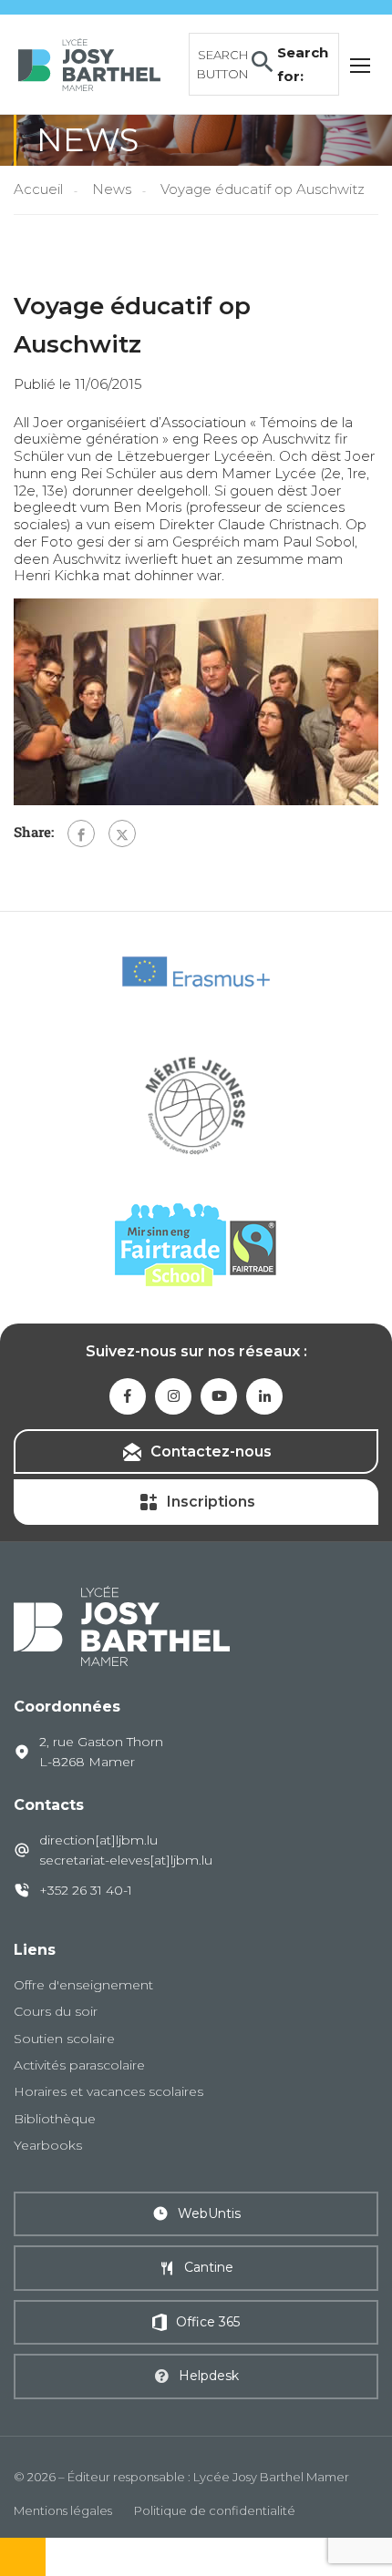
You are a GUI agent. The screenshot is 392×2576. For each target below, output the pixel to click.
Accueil (38, 189)
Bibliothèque (55, 2119)
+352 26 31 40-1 (86, 1890)
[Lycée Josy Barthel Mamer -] (89, 62)
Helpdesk (209, 2376)
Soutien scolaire (64, 2039)
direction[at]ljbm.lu (98, 1840)
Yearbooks (48, 2145)
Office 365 (208, 2322)
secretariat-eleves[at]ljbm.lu (126, 1860)
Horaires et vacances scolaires (108, 2091)
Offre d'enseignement (83, 1985)
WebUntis (209, 2213)
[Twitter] (122, 833)
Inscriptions (211, 1502)
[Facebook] (81, 833)
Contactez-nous (211, 1452)
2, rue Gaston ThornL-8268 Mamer (101, 1752)
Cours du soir (56, 2011)
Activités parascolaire (79, 2065)
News (112, 189)
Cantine (209, 2267)
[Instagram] (173, 1396)
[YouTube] (219, 1396)
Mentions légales (63, 2510)
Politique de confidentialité (215, 2510)
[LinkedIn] (264, 1396)
